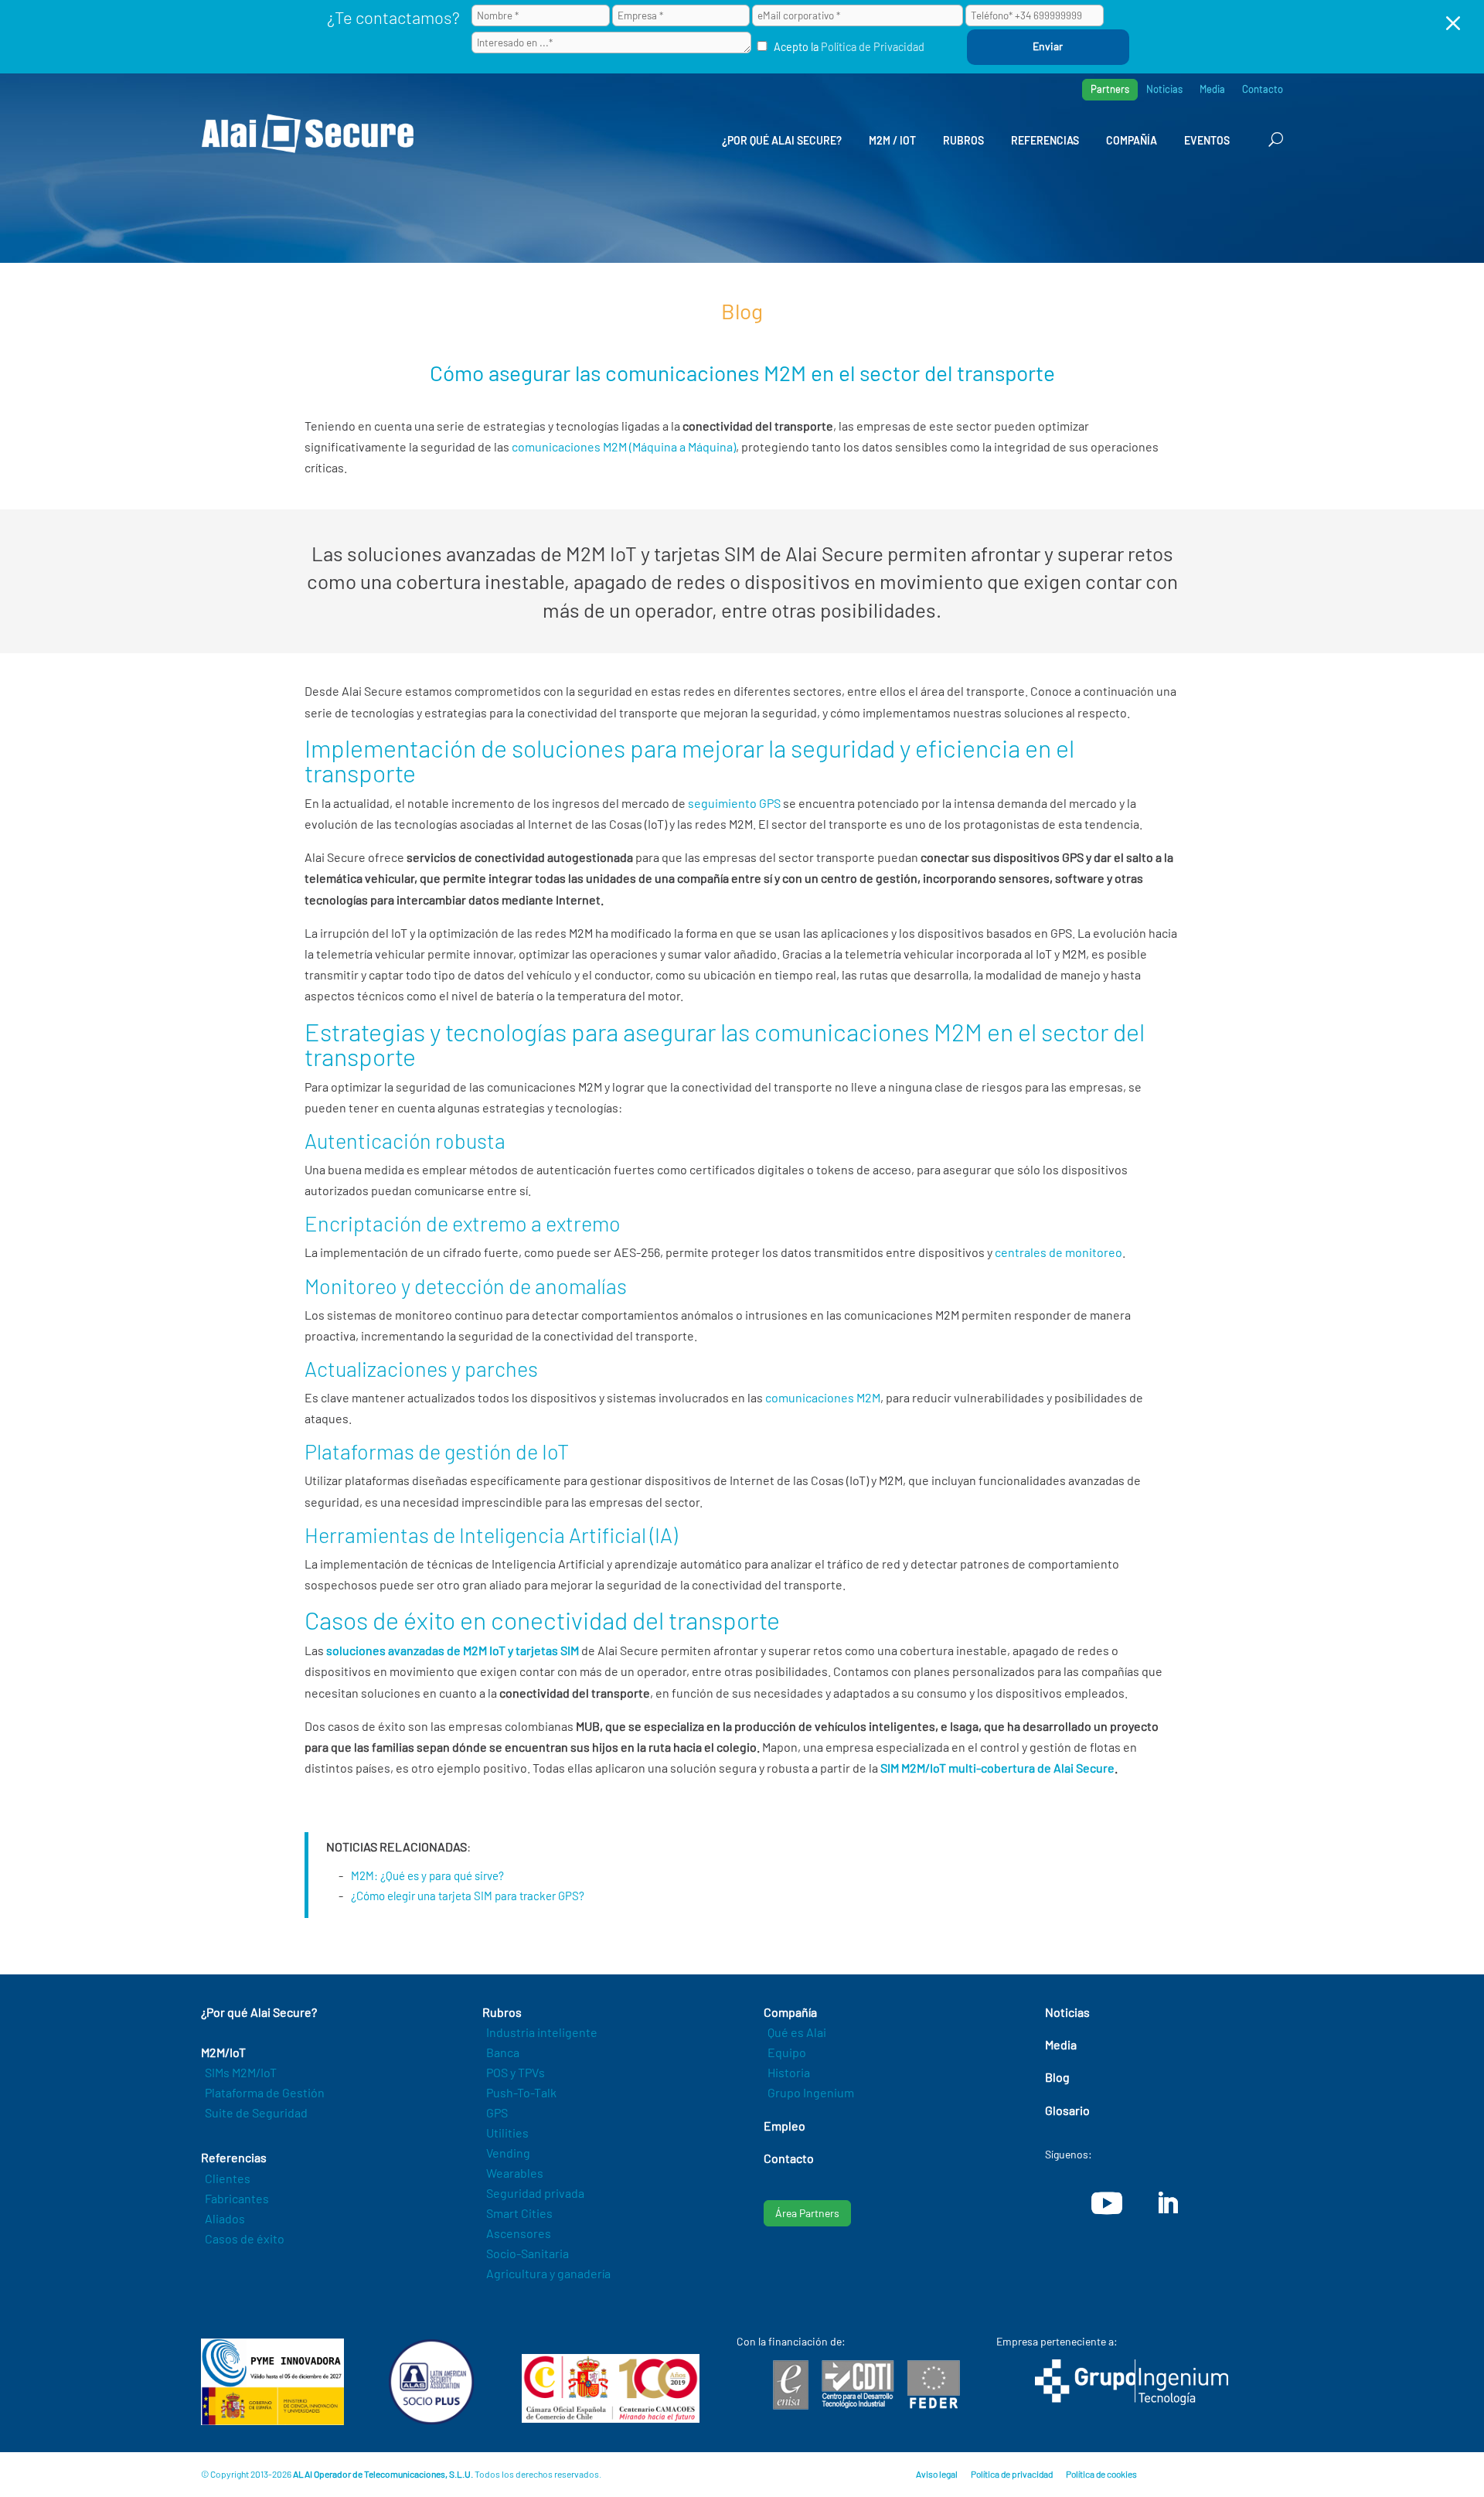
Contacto (1263, 89)
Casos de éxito (245, 2238)
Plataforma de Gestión (265, 2092)
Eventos (1207, 140)
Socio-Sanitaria (528, 2253)
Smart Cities (519, 2213)
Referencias (1045, 140)
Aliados (225, 2218)
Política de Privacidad (873, 47)
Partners (1110, 89)
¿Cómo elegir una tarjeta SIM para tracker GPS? (468, 1896)
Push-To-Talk (521, 2092)
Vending (508, 2153)
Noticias (1164, 89)
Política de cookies (1101, 2474)
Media (1212, 89)
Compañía (1132, 140)
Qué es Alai (797, 2032)
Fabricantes (237, 2198)
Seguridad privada (535, 2193)
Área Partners (807, 2213)
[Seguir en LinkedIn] (1167, 2203)
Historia (789, 2072)
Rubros (963, 140)
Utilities (507, 2132)
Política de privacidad (1012, 2474)
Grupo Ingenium (811, 2092)
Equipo (787, 2052)
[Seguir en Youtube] (1107, 2203)
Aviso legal (937, 2474)
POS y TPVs (516, 2072)
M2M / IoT (892, 140)
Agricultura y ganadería (548, 2273)
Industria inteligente (542, 2032)
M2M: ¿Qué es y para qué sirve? (427, 1875)
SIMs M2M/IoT (241, 2072)
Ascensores (519, 2233)
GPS (497, 2112)
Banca (503, 2052)
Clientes (228, 2178)
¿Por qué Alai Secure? (782, 140)
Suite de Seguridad (256, 2112)
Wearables (515, 2173)
